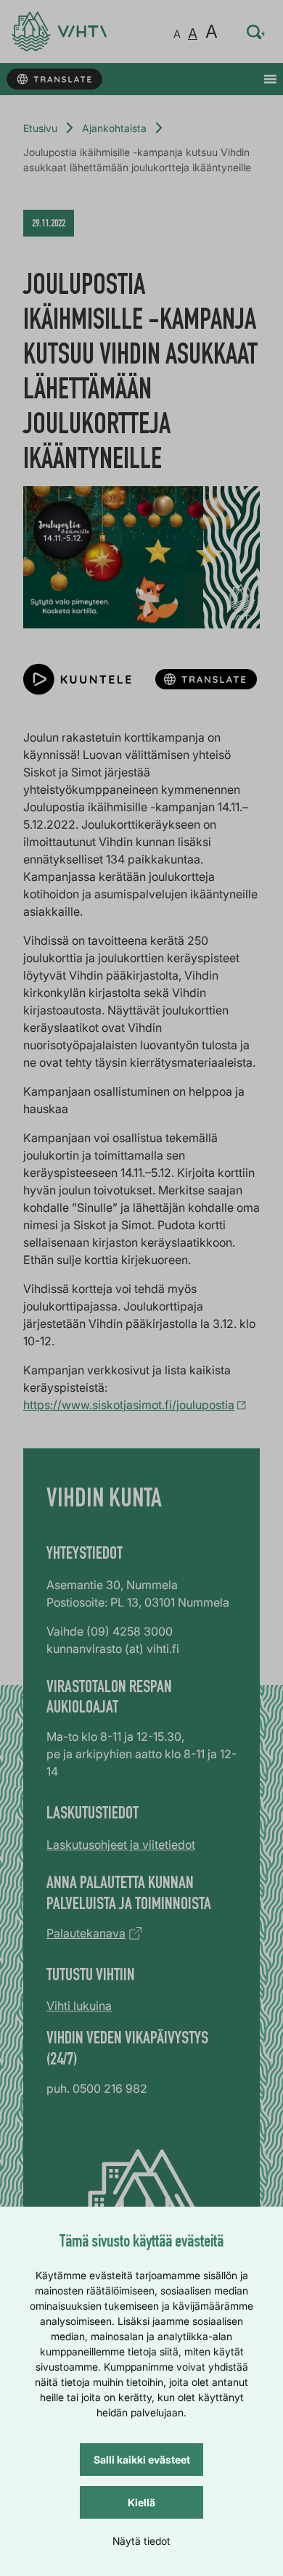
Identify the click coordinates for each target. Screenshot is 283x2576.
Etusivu (40, 128)
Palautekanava (86, 1933)
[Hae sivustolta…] (256, 32)
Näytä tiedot (141, 2541)
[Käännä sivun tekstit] (54, 79)
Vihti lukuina (79, 2006)
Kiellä (141, 2502)
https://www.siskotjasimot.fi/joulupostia (129, 1405)
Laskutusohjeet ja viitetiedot (121, 1845)
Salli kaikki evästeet (142, 2460)
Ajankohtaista (114, 128)
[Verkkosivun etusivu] (59, 32)
